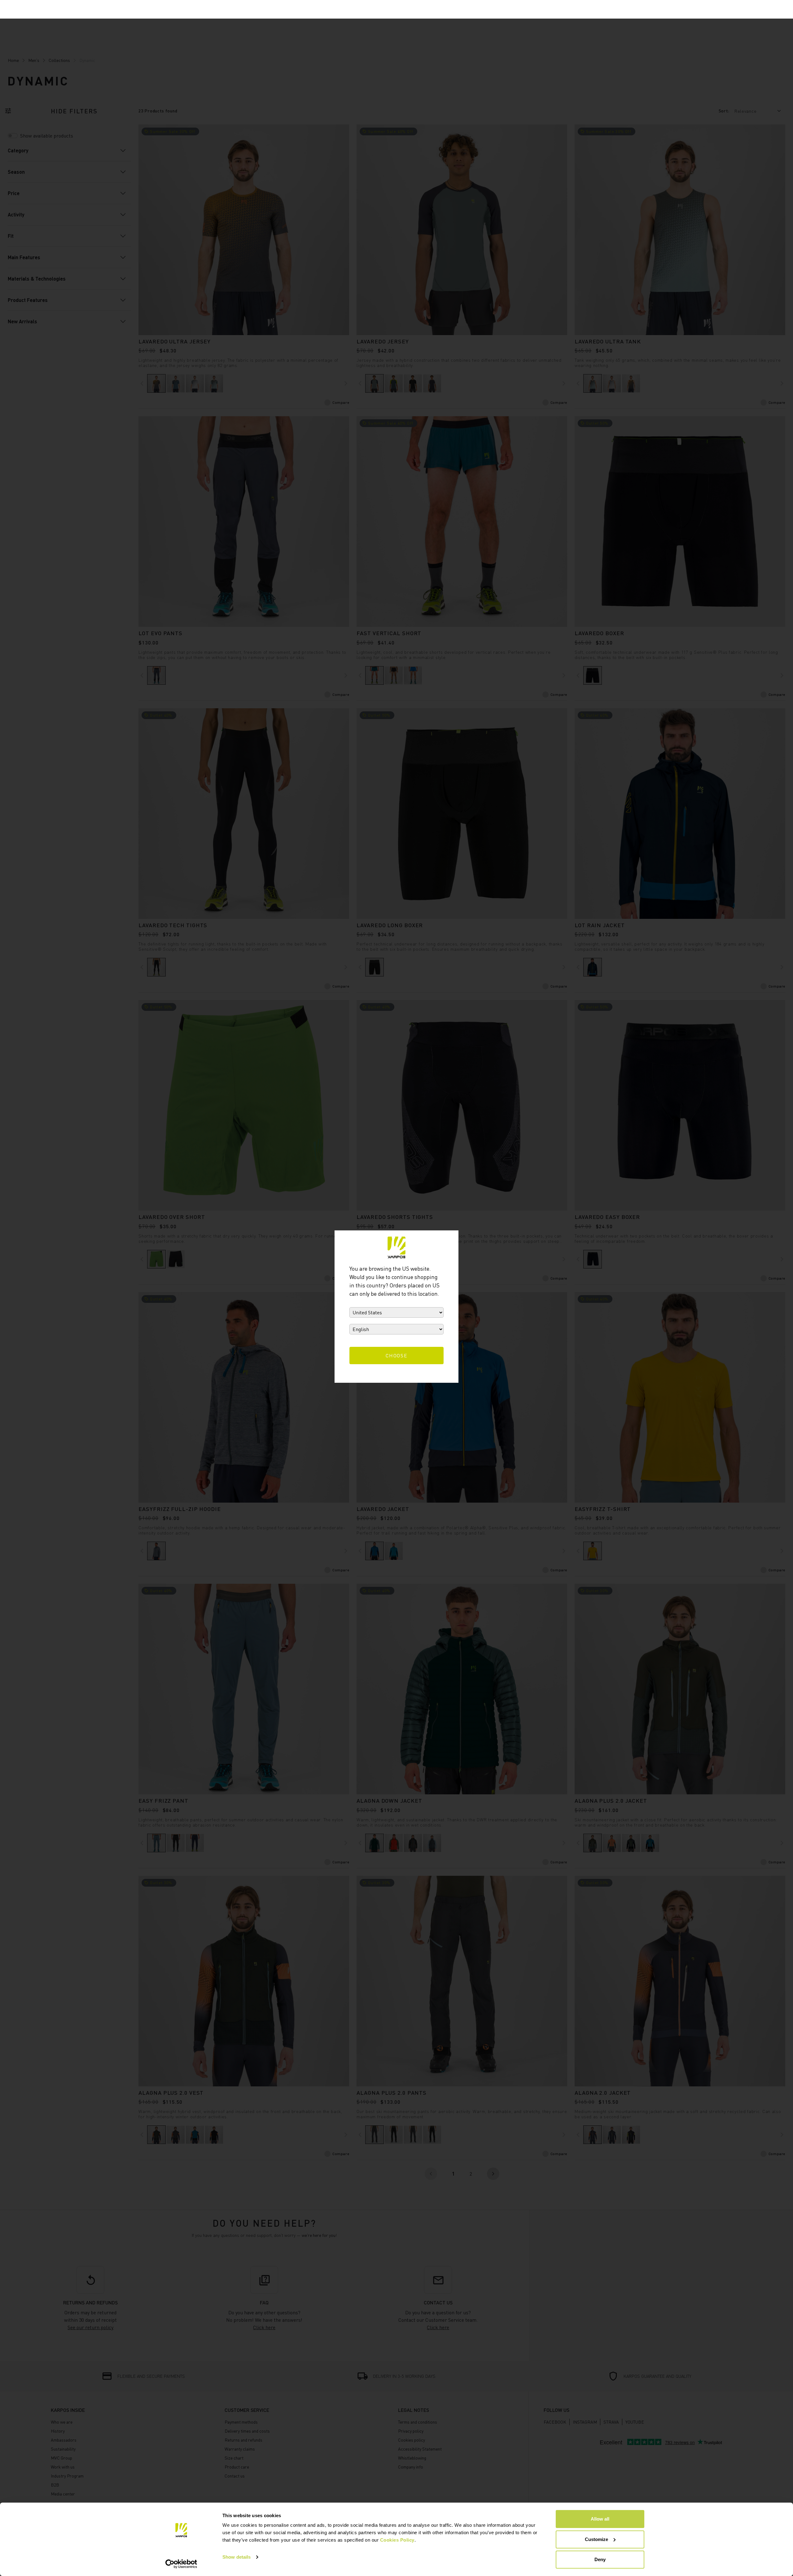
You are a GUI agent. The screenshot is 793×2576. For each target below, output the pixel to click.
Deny (600, 2559)
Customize (596, 2539)
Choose (397, 1356)
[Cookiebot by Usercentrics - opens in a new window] (181, 2564)
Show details (237, 2557)
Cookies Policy (397, 2540)
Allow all (600, 2519)
